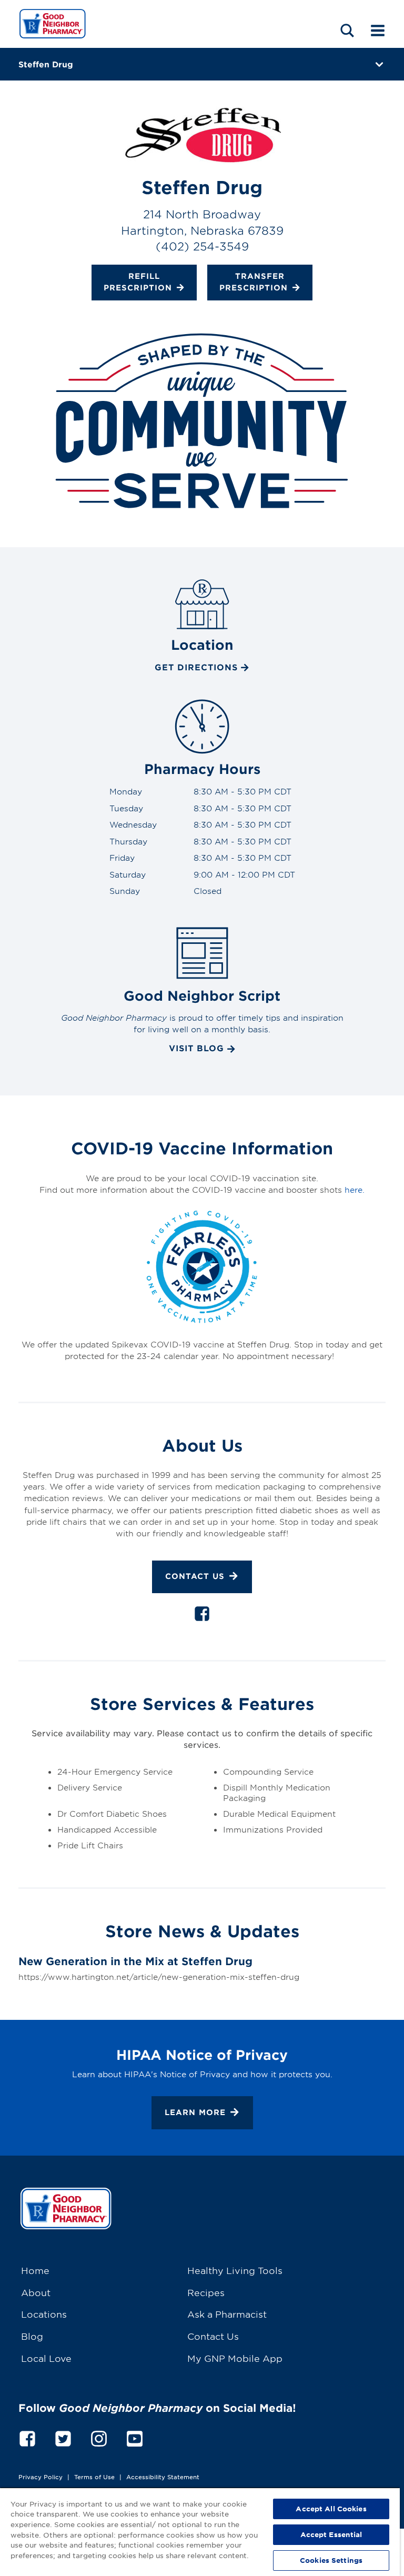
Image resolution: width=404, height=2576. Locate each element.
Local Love (46, 2358)
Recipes (206, 2292)
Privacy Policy (41, 2477)
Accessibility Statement (163, 2477)
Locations (44, 2314)
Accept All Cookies (331, 2509)
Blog (32, 2336)
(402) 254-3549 (202, 246)
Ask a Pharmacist (227, 2314)
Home (35, 2270)
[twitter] (63, 2437)
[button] (347, 30)
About (36, 2292)
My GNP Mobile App (235, 2358)
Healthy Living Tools (235, 2270)
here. (355, 1189)
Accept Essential (331, 2534)
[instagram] (99, 2437)
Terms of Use (94, 2477)
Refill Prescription (138, 281)
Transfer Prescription (254, 281)
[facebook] (202, 1616)
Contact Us (195, 1576)
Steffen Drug (46, 64)
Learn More (195, 2112)
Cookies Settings (331, 2560)
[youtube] (135, 2437)
